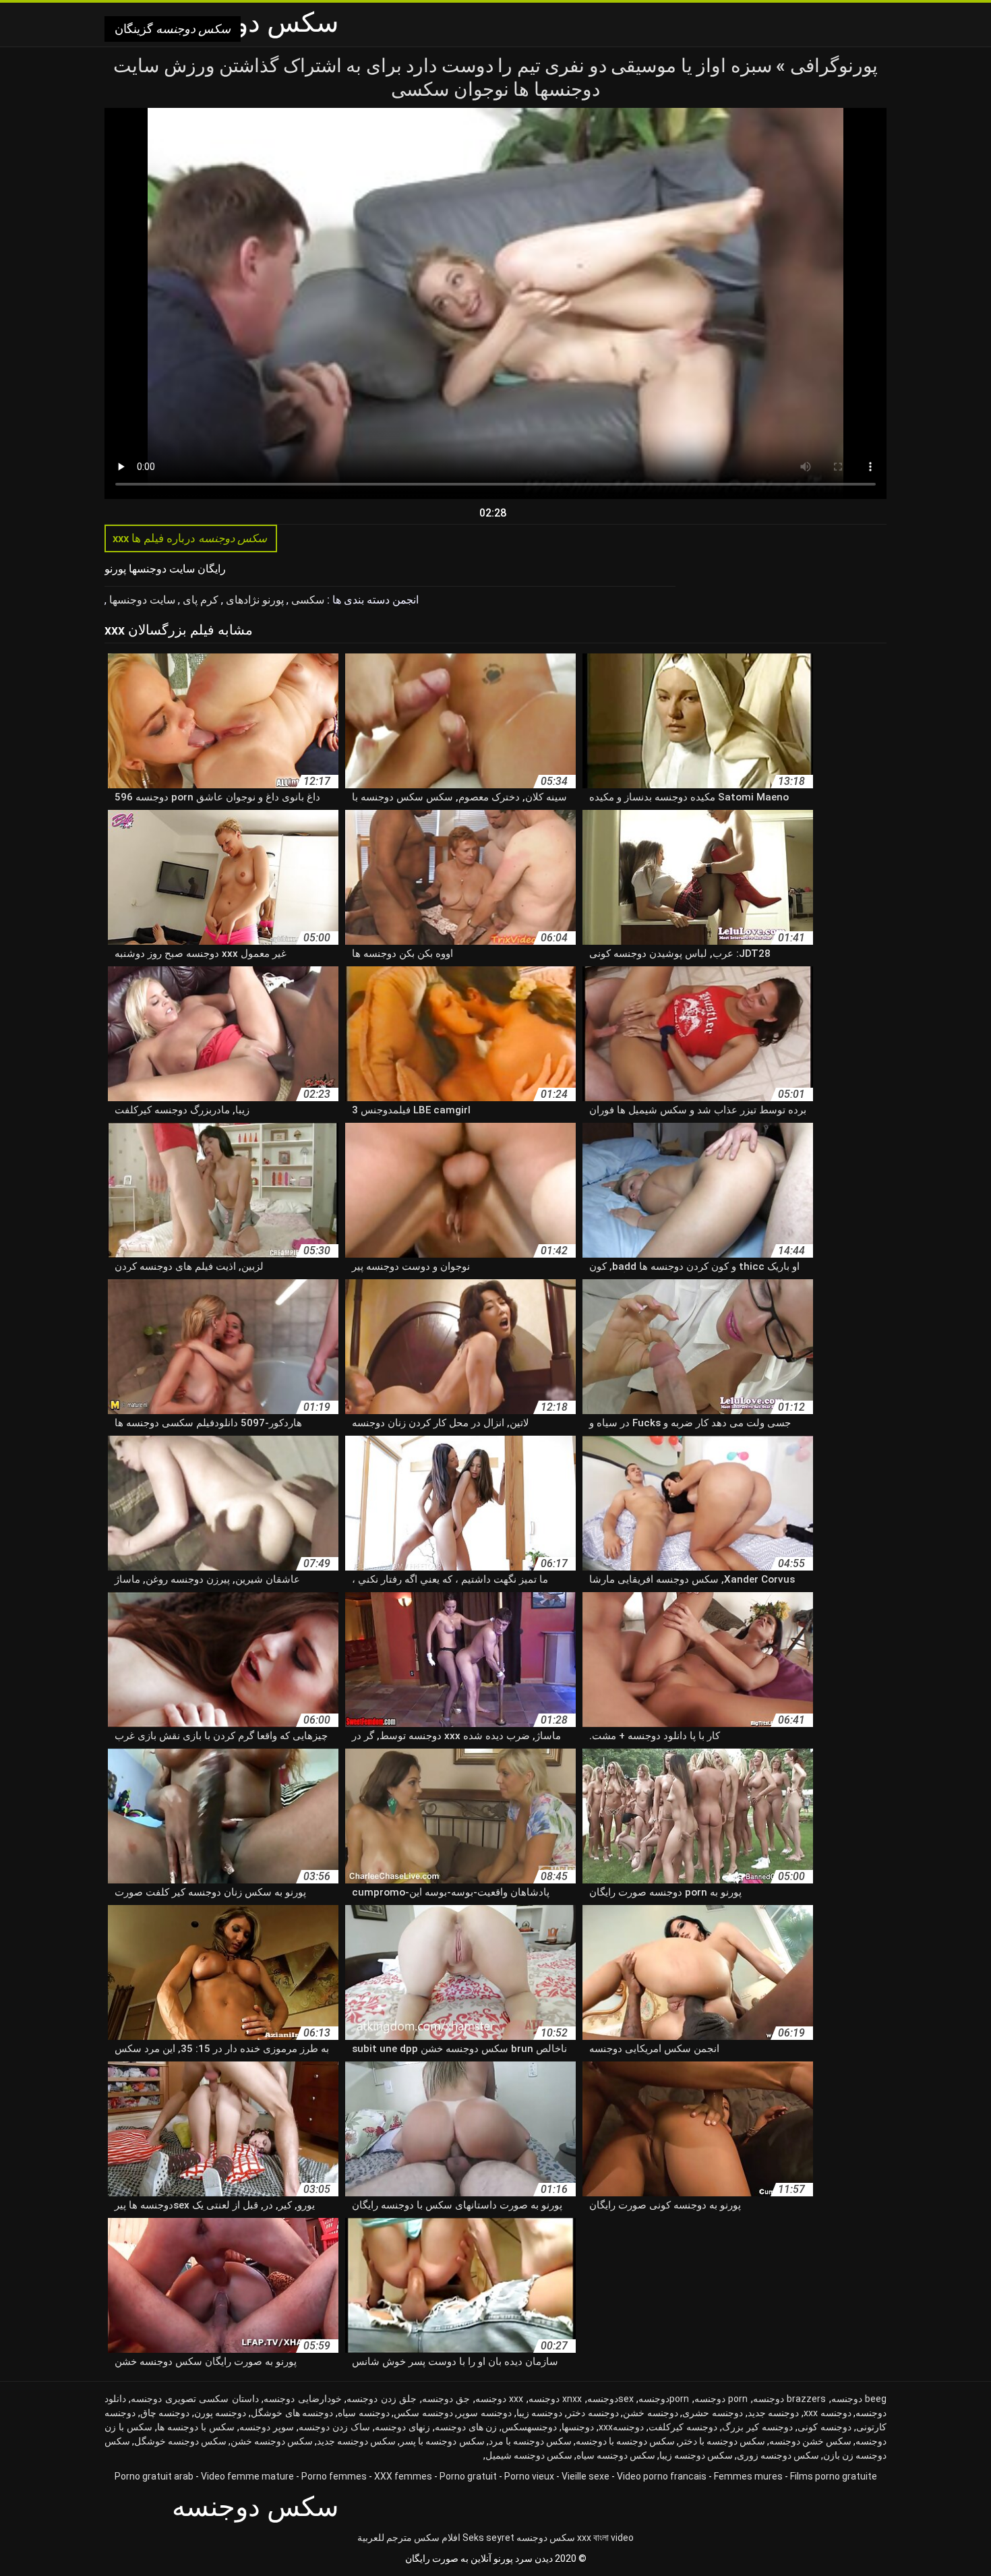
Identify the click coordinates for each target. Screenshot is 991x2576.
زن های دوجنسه (466, 2427)
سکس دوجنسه (546, 2538)
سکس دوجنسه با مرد (530, 2441)
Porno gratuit (468, 2476)
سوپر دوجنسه (267, 2427)
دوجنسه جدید (774, 2413)
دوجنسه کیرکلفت (683, 2427)
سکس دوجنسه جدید (356, 2441)
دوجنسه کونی (824, 2427)
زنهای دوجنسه (402, 2427)
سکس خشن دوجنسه (810, 2441)
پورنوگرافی (832, 66)
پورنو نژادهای (253, 600)
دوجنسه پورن (220, 2413)
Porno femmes (334, 2476)
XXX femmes (403, 2476)
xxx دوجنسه (499, 2399)
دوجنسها (578, 2427)
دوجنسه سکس (423, 2413)
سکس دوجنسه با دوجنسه (625, 2441)
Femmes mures (748, 2476)
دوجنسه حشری (713, 2413)
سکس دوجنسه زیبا (696, 2455)
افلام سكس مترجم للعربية (409, 2538)
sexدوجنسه (610, 2399)
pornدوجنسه (664, 2399)
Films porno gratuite (834, 2476)
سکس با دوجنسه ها (196, 2427)
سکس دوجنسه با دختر (722, 2441)
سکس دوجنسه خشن (272, 2441)
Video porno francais (662, 2476)
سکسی (306, 600)
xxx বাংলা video (605, 2538)
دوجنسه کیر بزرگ (757, 2427)
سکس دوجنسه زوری (778, 2455)
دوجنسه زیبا (540, 2413)
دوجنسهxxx (621, 2427)
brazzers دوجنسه (789, 2399)
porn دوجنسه (721, 2399)
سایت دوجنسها (141, 600)
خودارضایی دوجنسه (302, 2399)
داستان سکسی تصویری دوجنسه (194, 2399)
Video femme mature (247, 2476)
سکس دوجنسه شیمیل (529, 2455)
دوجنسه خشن (651, 2413)
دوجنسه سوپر (484, 2413)
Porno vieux (529, 2476)
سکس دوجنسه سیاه (616, 2455)
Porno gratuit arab (154, 2476)
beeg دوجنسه (859, 2399)
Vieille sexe (585, 2476)
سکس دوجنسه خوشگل (180, 2441)
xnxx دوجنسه (555, 2399)
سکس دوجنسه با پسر (442, 2441)
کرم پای (199, 600)
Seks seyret (488, 2538)
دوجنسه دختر (593, 2413)
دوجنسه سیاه (364, 2413)
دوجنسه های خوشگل (292, 2413)
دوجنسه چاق (165, 2413)
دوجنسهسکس (529, 2427)
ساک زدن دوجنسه (334, 2427)
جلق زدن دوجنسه (382, 2399)
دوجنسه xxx (828, 2413)
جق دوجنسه (446, 2399)
